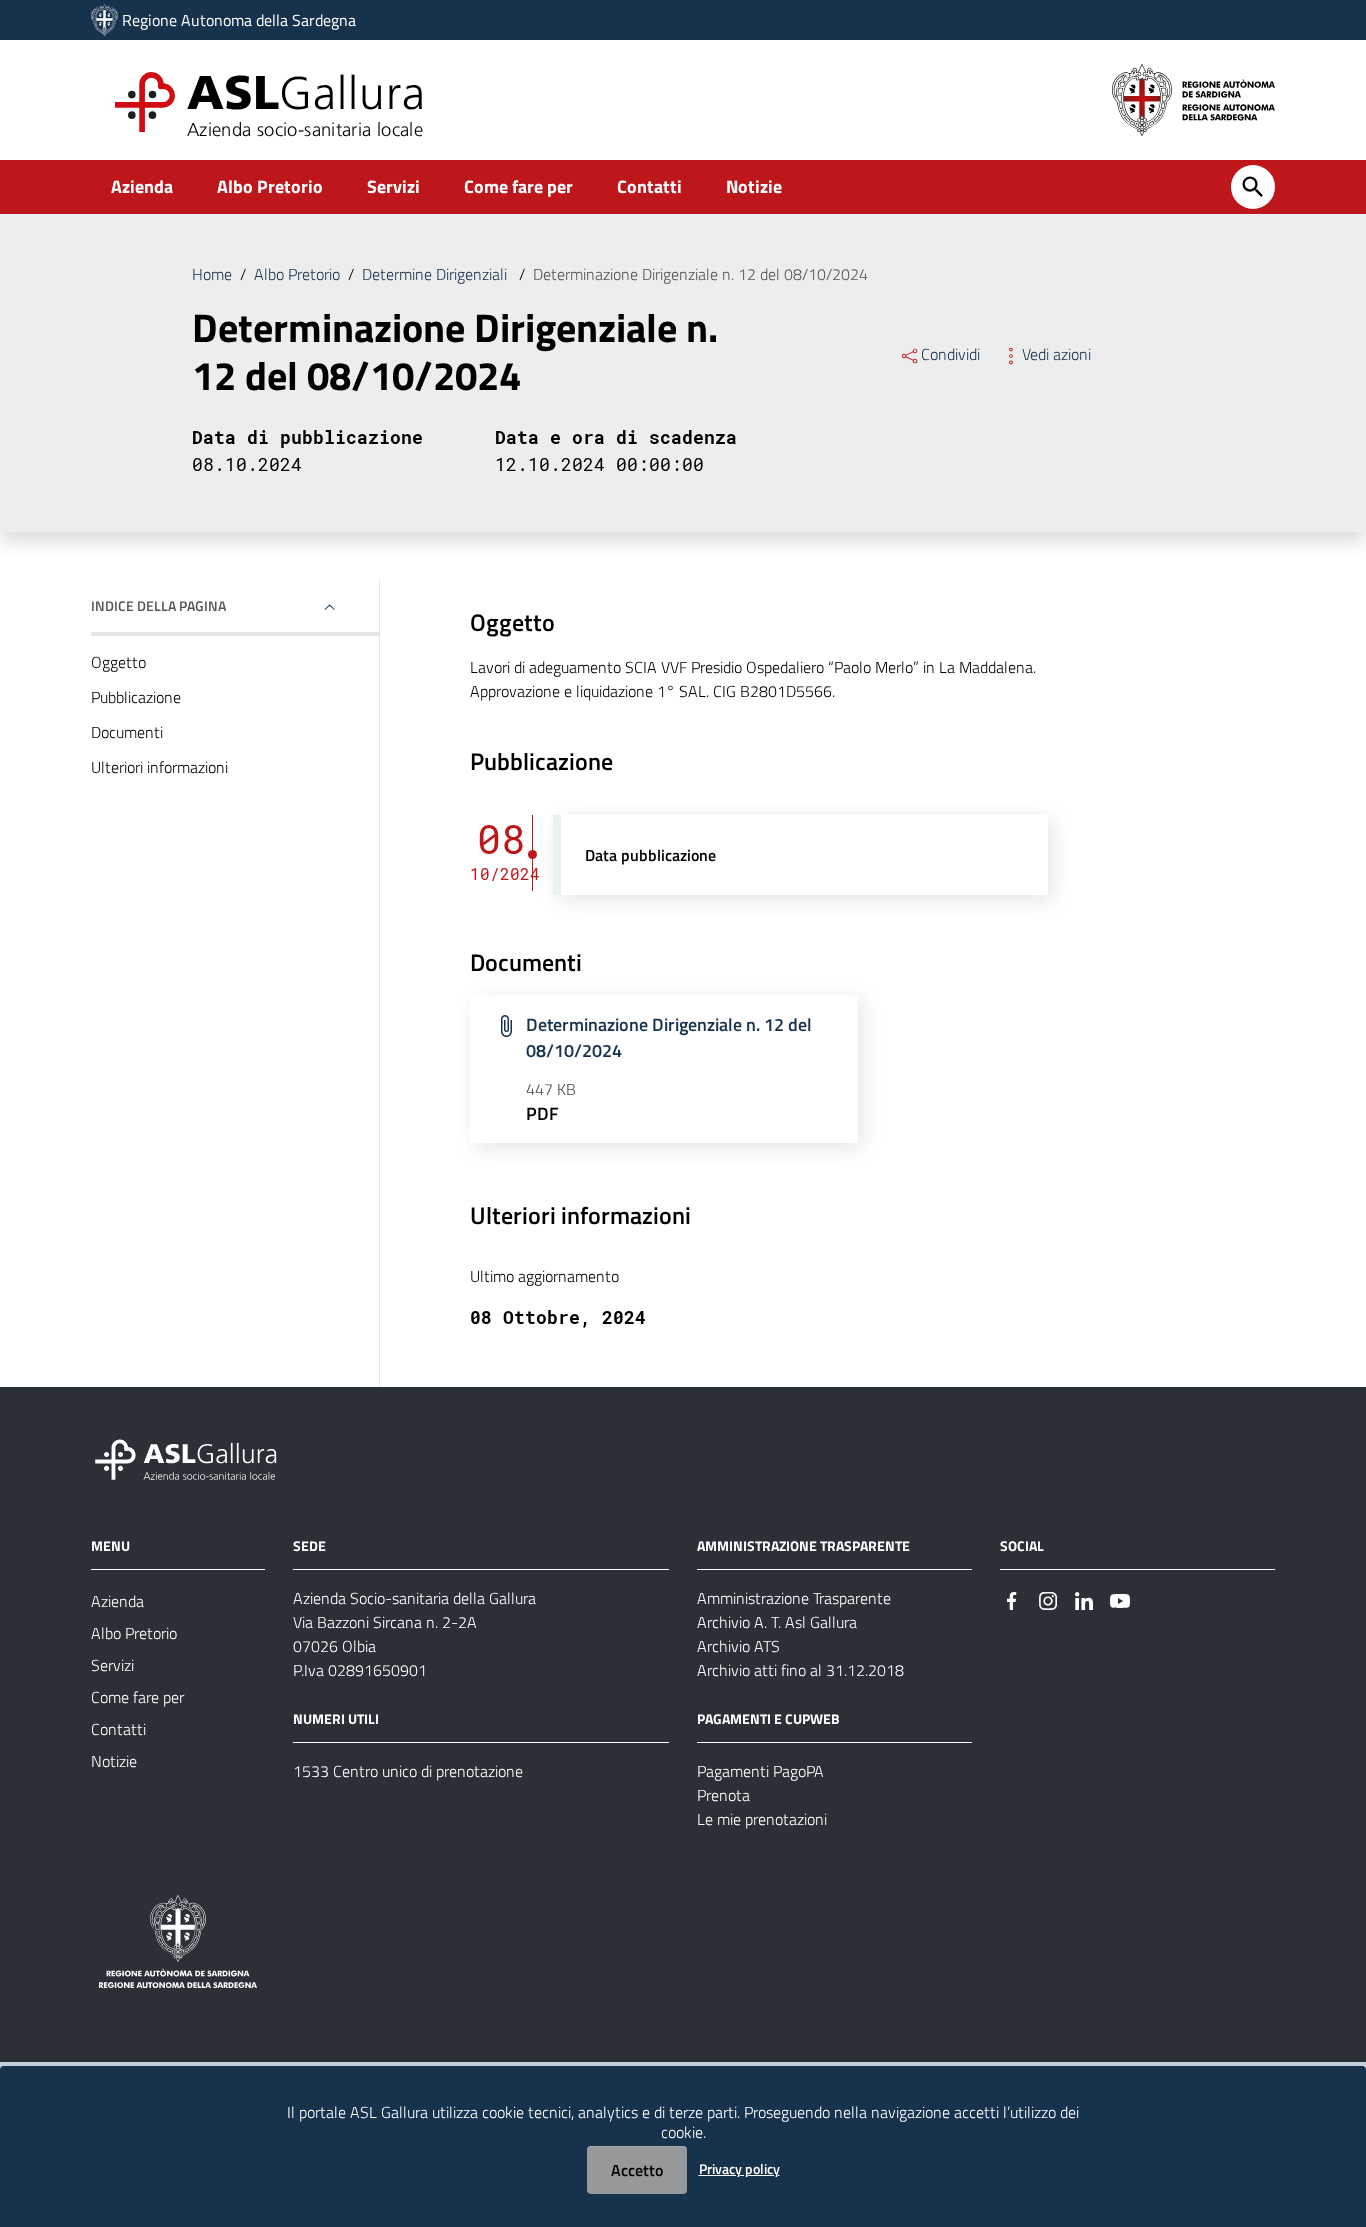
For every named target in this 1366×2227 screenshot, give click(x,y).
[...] (195, 1456)
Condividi (950, 354)
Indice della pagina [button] (158, 605)
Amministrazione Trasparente (794, 1598)
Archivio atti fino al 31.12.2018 (800, 1670)
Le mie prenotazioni (762, 1819)
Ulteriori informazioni (159, 767)
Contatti (649, 186)
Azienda (142, 186)
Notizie (754, 186)
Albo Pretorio (270, 186)
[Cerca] (1253, 187)
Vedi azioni (1056, 354)
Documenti (127, 732)
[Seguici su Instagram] (1048, 1599)
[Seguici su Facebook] (1012, 1599)
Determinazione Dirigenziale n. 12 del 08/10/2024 (669, 1037)
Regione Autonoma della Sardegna (239, 20)
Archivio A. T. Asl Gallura (777, 1622)
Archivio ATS (738, 1646)
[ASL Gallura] (104, 20)
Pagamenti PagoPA (760, 1771)
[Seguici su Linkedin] (1084, 1599)
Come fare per (518, 186)
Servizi (393, 186)
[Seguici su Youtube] (1120, 1599)
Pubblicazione (136, 697)
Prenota (723, 1795)
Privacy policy (739, 2168)
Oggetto (118, 662)
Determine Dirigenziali (436, 274)
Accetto (637, 2170)
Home (212, 274)
